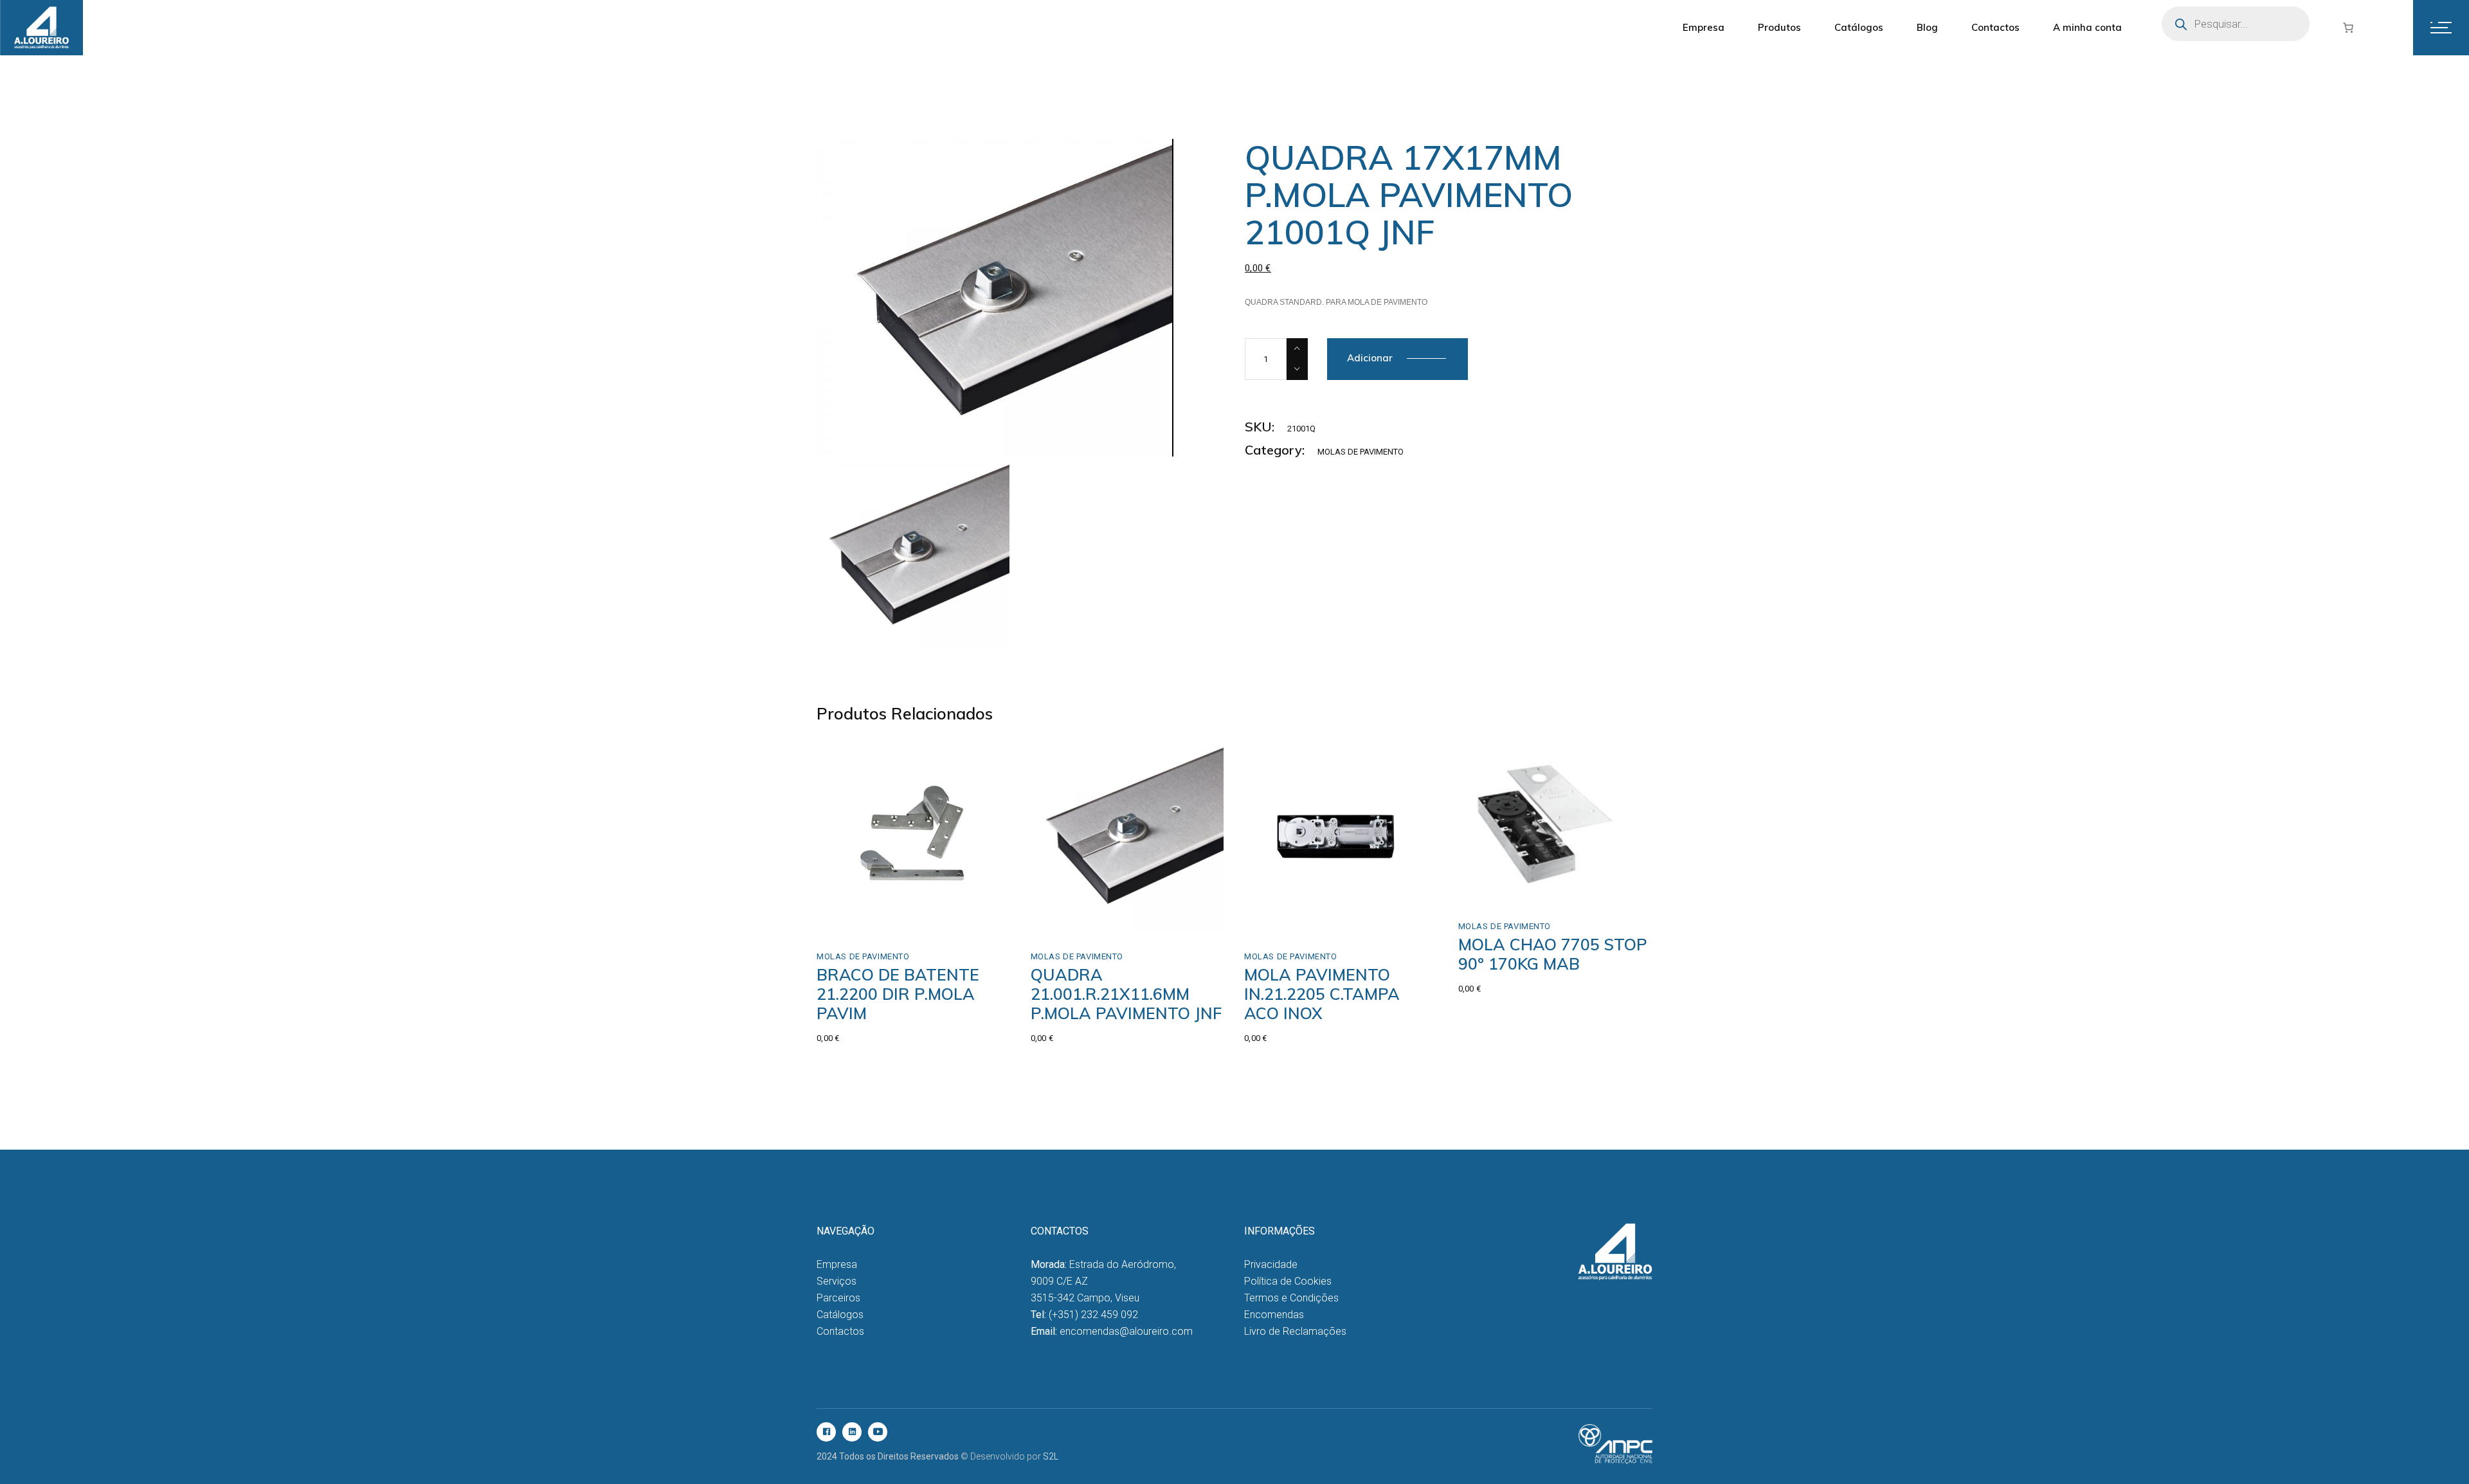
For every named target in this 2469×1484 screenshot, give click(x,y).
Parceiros (838, 1298)
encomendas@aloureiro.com (1126, 1331)
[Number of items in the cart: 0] (2348, 28)
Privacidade (1271, 1264)
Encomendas (1274, 1315)
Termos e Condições (1291, 1298)
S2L (1051, 1456)
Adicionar (1370, 358)
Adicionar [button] (865, 918)
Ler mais (1077, 918)
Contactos (840, 1331)
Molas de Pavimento (1361, 452)
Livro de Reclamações (1295, 1331)
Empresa (837, 1264)
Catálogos (840, 1315)
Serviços (837, 1281)
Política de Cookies (1288, 1281)
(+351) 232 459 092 (1093, 1315)
